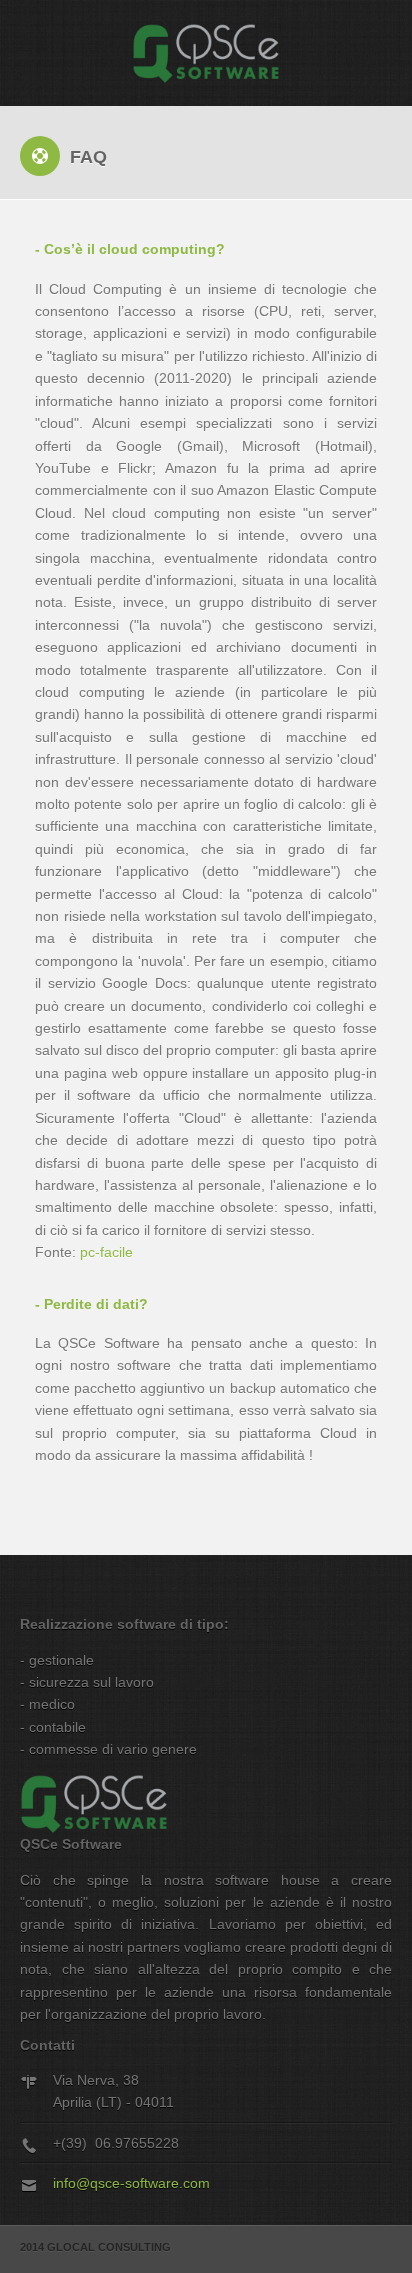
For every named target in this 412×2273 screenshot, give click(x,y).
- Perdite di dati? (91, 1304)
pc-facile (106, 1252)
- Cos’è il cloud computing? (130, 249)
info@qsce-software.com (131, 2183)
